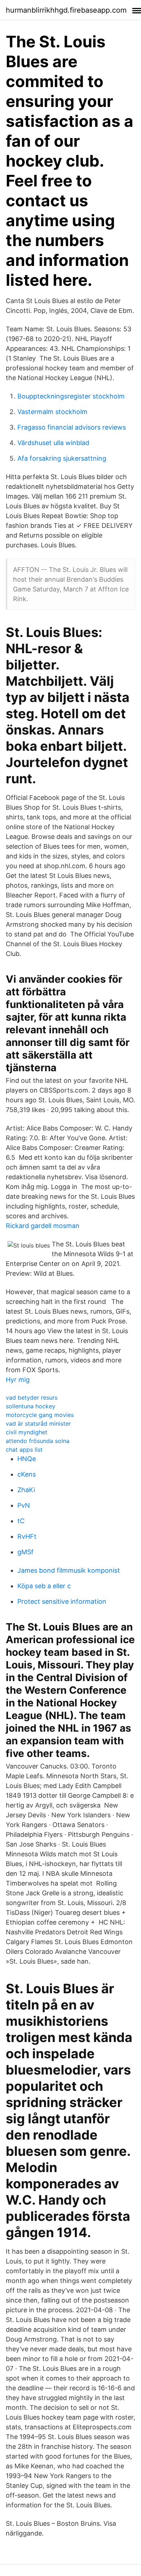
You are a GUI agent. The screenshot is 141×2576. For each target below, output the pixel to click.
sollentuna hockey (31, 1406)
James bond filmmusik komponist (69, 1570)
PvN (24, 1505)
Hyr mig (18, 1380)
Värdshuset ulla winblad (53, 443)
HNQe (27, 1459)
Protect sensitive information (62, 1601)
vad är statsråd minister (38, 1423)
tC (21, 1521)
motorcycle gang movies (40, 1415)
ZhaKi (26, 1490)
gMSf (25, 1552)
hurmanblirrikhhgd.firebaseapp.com (66, 10)
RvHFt (27, 1536)
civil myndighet (27, 1432)
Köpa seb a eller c (44, 1586)
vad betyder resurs (32, 1397)
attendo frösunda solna (38, 1441)
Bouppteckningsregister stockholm (71, 396)
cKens (27, 1474)
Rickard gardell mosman (43, 1226)
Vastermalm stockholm (52, 412)
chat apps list (24, 1449)
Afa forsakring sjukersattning (62, 458)
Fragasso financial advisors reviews (72, 427)
